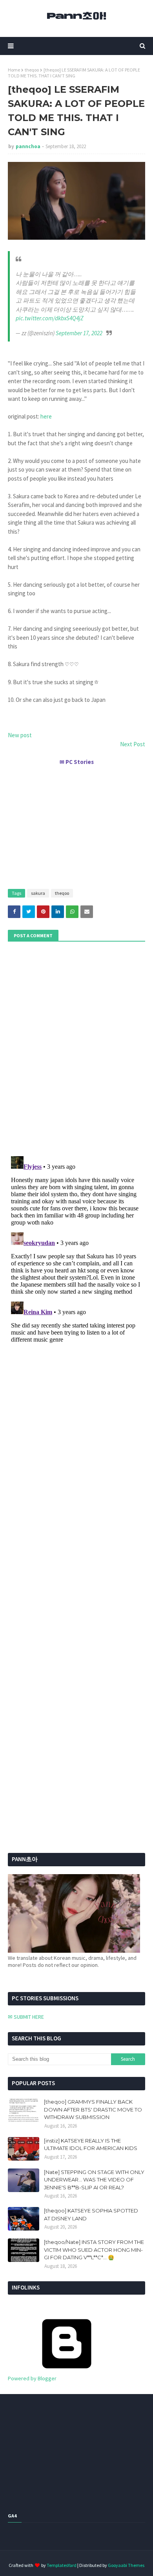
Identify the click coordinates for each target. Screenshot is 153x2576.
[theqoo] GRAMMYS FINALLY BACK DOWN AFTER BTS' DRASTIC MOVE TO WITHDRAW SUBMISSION (93, 2109)
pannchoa (28, 146)
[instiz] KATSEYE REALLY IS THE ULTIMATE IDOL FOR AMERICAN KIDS (91, 2145)
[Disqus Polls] (76, 1048)
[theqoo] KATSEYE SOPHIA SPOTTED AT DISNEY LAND (91, 2214)
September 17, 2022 (79, 333)
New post (20, 735)
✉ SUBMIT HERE (26, 2017)
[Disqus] (76, 1251)
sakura (38, 893)
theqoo (32, 70)
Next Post (133, 744)
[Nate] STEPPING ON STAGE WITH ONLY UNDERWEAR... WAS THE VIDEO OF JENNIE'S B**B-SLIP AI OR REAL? (94, 2180)
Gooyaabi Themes (126, 2565)
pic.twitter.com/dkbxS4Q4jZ (50, 318)
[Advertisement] (76, 824)
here (46, 416)
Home (14, 70)
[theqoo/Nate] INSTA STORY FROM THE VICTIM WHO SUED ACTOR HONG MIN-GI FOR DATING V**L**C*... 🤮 (94, 2250)
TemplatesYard (62, 2565)
